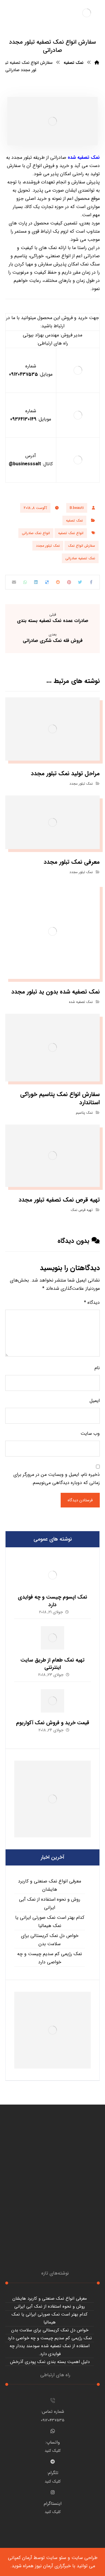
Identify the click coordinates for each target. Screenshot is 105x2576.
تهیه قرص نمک (82, 1210)
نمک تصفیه (74, 521)
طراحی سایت (84, 2558)
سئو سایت (56, 2558)
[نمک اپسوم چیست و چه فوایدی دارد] (52, 1575)
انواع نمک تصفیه (71, 533)
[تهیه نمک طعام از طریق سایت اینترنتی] (52, 1638)
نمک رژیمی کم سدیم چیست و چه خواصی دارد (50, 1958)
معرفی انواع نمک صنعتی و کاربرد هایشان (50, 1885)
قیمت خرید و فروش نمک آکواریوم (53, 1723)
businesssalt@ (25, 464)
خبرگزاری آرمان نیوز (53, 2566)
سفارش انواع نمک (82, 546)
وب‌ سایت (90, 1433)
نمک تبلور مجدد (48, 546)
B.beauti (77, 508)
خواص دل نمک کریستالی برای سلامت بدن (50, 1940)
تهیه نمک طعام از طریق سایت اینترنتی (52, 1664)
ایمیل (95, 1401)
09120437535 (23, 374)
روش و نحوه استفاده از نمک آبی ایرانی (50, 1903)
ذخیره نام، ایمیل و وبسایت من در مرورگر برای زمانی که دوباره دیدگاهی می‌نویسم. (57, 1479)
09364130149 (23, 419)
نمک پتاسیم (84, 1113)
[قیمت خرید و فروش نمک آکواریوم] (52, 1701)
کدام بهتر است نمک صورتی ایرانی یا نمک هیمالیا (50, 1922)
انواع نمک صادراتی (36, 533)
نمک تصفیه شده (84, 157)
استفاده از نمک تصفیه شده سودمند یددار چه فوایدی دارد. (50, 2350)
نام (97, 1368)
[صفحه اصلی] (97, 63)
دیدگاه (92, 1303)
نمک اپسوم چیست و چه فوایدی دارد (52, 1601)
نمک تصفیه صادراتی (80, 558)
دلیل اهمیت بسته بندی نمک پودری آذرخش (50, 2362)
